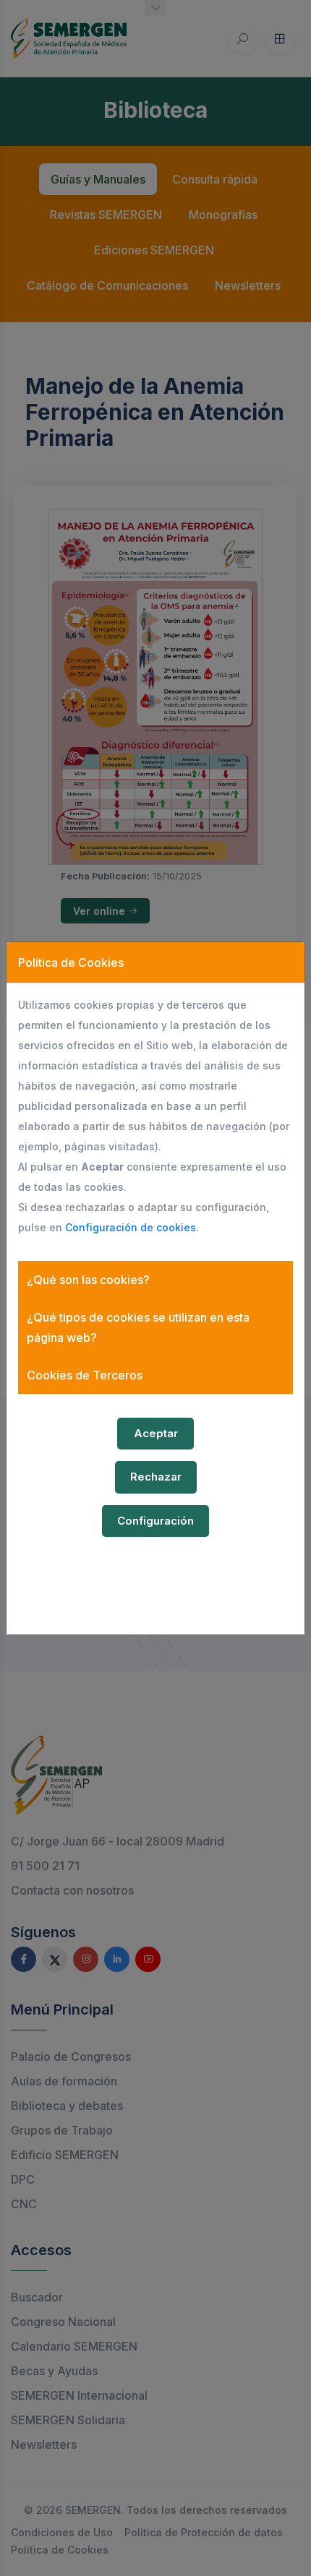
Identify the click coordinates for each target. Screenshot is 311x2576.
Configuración (155, 1521)
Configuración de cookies (131, 1227)
